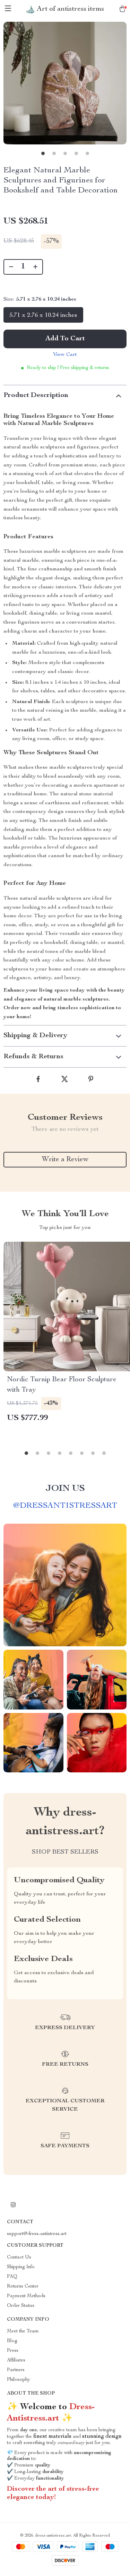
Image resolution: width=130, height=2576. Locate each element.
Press (13, 2351)
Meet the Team (23, 2331)
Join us (65, 1489)
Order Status (21, 2306)
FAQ (12, 2277)
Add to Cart (65, 339)
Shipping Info (21, 2267)
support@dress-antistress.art (37, 2234)
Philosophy (19, 2380)
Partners (16, 2370)
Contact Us (19, 2257)
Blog (12, 2341)
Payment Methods (26, 2296)
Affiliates (16, 2360)
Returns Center (23, 2286)
